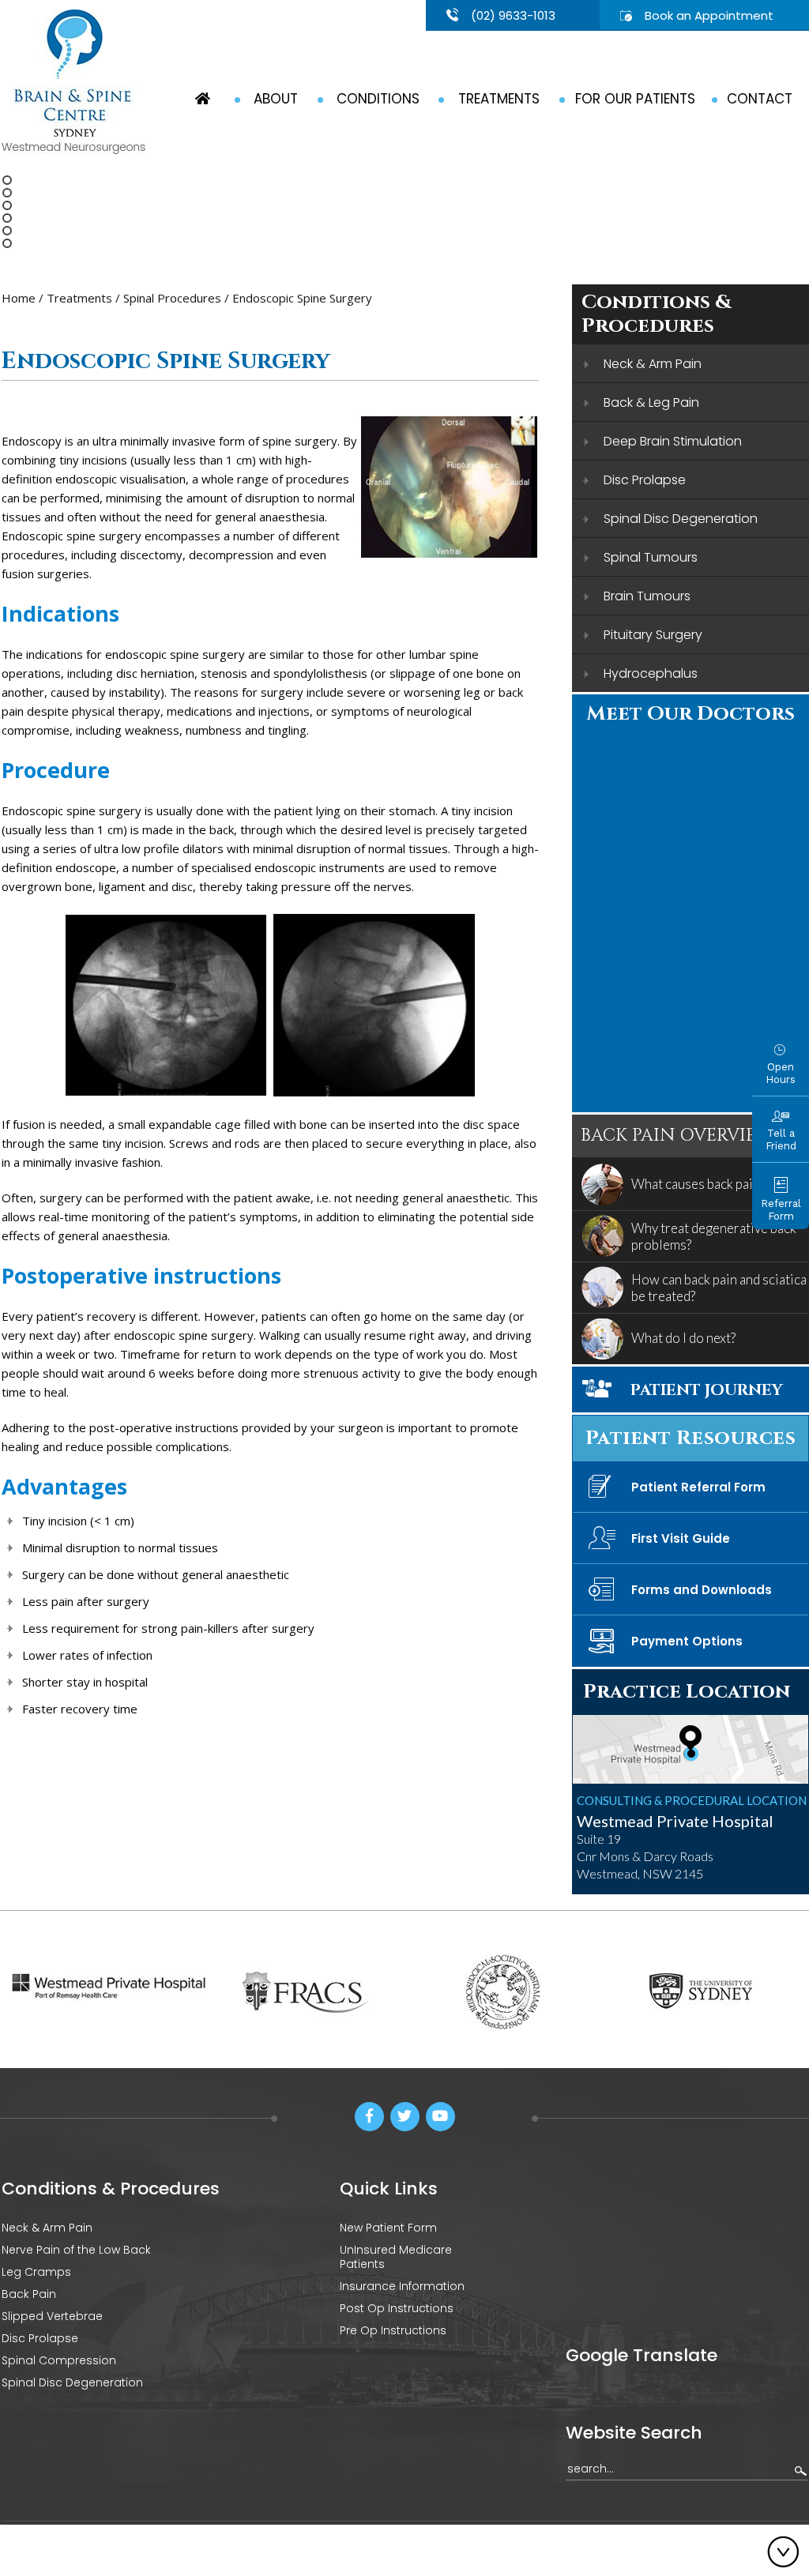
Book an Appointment (709, 15)
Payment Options (687, 1641)
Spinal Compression (59, 2360)
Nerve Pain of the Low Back (76, 2250)
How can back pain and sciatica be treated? (719, 1288)
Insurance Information (402, 2286)
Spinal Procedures (172, 298)
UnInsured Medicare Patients (396, 2257)
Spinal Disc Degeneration (681, 519)
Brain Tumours (647, 596)
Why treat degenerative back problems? (714, 1236)
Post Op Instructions (397, 2308)
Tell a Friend (781, 1139)
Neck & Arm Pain (653, 364)
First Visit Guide (681, 1538)
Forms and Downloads (702, 1590)
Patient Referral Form (698, 1487)
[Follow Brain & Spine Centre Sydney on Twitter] (405, 2117)
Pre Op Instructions (393, 2330)
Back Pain (29, 2294)
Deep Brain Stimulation (673, 441)
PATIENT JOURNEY (707, 1390)
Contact (760, 99)
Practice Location (687, 1692)
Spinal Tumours (651, 557)
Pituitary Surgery (653, 635)
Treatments (499, 99)
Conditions (378, 99)
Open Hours (781, 1073)
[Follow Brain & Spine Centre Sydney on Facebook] (369, 2117)
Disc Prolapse (645, 480)
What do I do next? (683, 1338)
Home (19, 298)
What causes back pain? (698, 1184)
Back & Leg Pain (651, 402)
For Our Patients (635, 99)
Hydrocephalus (651, 673)
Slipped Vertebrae (52, 2316)
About (276, 99)
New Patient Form (388, 2228)
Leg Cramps (36, 2272)
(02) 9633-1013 (513, 15)
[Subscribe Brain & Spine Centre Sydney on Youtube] (440, 2117)
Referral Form (781, 1210)
